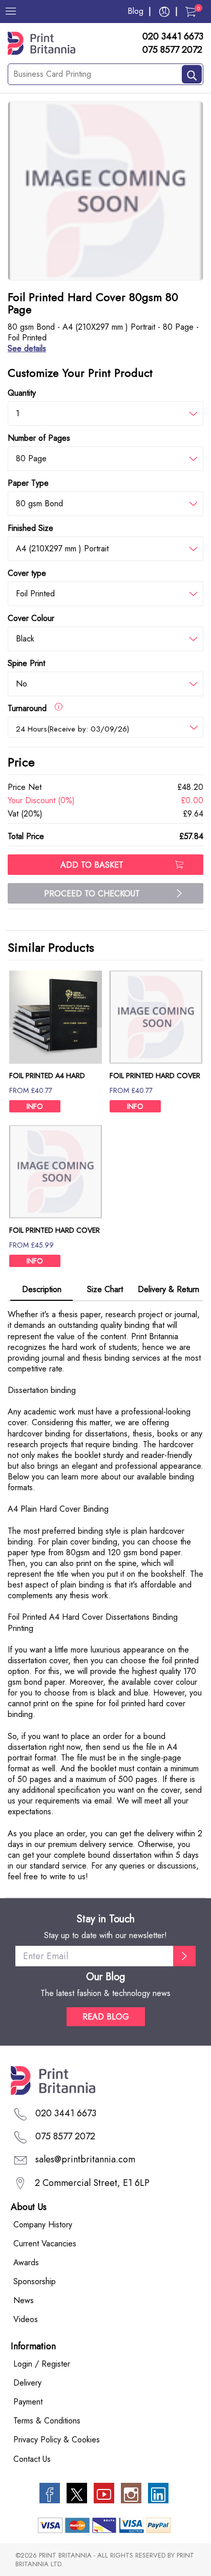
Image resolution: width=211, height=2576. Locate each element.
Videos (26, 2319)
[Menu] (11, 11)
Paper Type (28, 483)
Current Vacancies (45, 2244)
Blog (135, 11)
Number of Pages (39, 438)
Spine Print (26, 663)
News (24, 2300)
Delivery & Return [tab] (168, 1289)
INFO (35, 1106)
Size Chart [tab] (105, 1289)
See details (27, 348)
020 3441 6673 (173, 37)
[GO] (184, 1956)
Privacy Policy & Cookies (57, 2440)
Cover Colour (31, 618)
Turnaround (31, 708)
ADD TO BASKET (92, 865)
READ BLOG (106, 2017)
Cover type (27, 573)
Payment (28, 2402)
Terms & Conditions (47, 2421)
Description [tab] (42, 1289)
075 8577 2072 (172, 50)
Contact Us (32, 2459)
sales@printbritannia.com (85, 2159)
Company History (43, 2225)
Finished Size (30, 528)
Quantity (22, 393)
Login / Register (42, 2364)
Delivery (27, 2383)
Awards (26, 2262)
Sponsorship (35, 2281)
